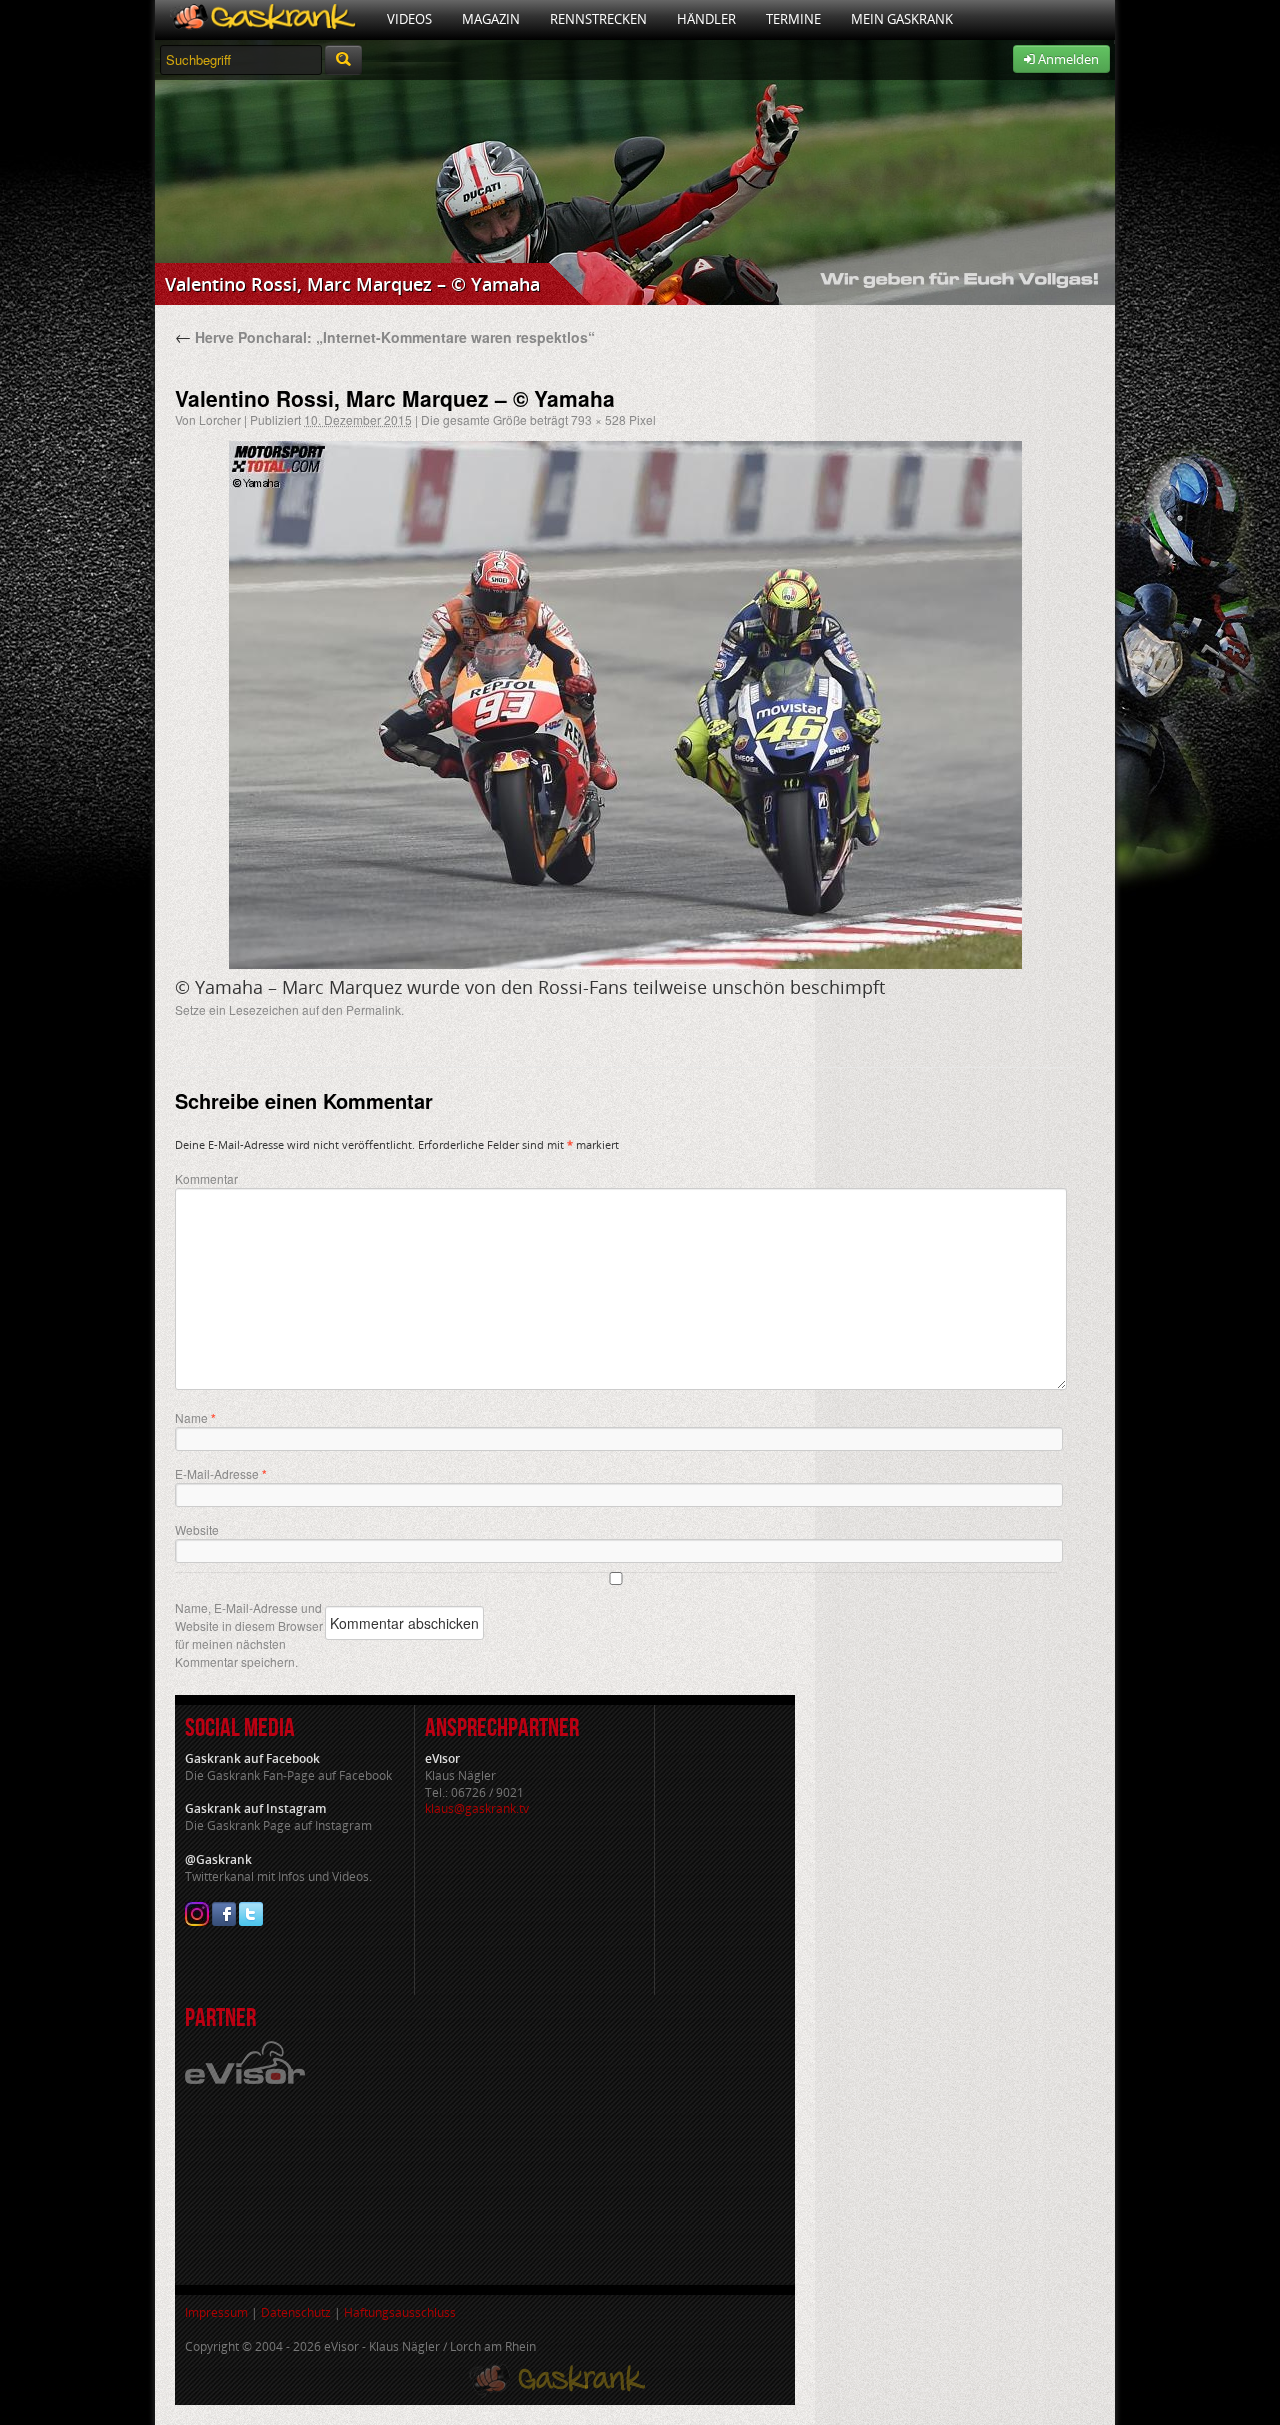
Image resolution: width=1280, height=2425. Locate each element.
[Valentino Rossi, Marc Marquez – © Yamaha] (625, 705)
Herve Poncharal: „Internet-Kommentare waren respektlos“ (385, 337)
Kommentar (206, 1178)
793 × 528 (598, 419)
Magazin (491, 19)
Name (195, 1418)
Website (197, 1529)
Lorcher (220, 419)
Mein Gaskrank (902, 19)
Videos (409, 19)
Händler (706, 19)
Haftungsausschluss (400, 2312)
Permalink (373, 1009)
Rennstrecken (598, 19)
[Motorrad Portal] (263, 19)
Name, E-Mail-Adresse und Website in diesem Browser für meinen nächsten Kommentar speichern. (249, 1634)
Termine (793, 19)
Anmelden (1067, 59)
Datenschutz (296, 2312)
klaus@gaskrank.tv (477, 1808)
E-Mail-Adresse (221, 1474)
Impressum (216, 2312)
